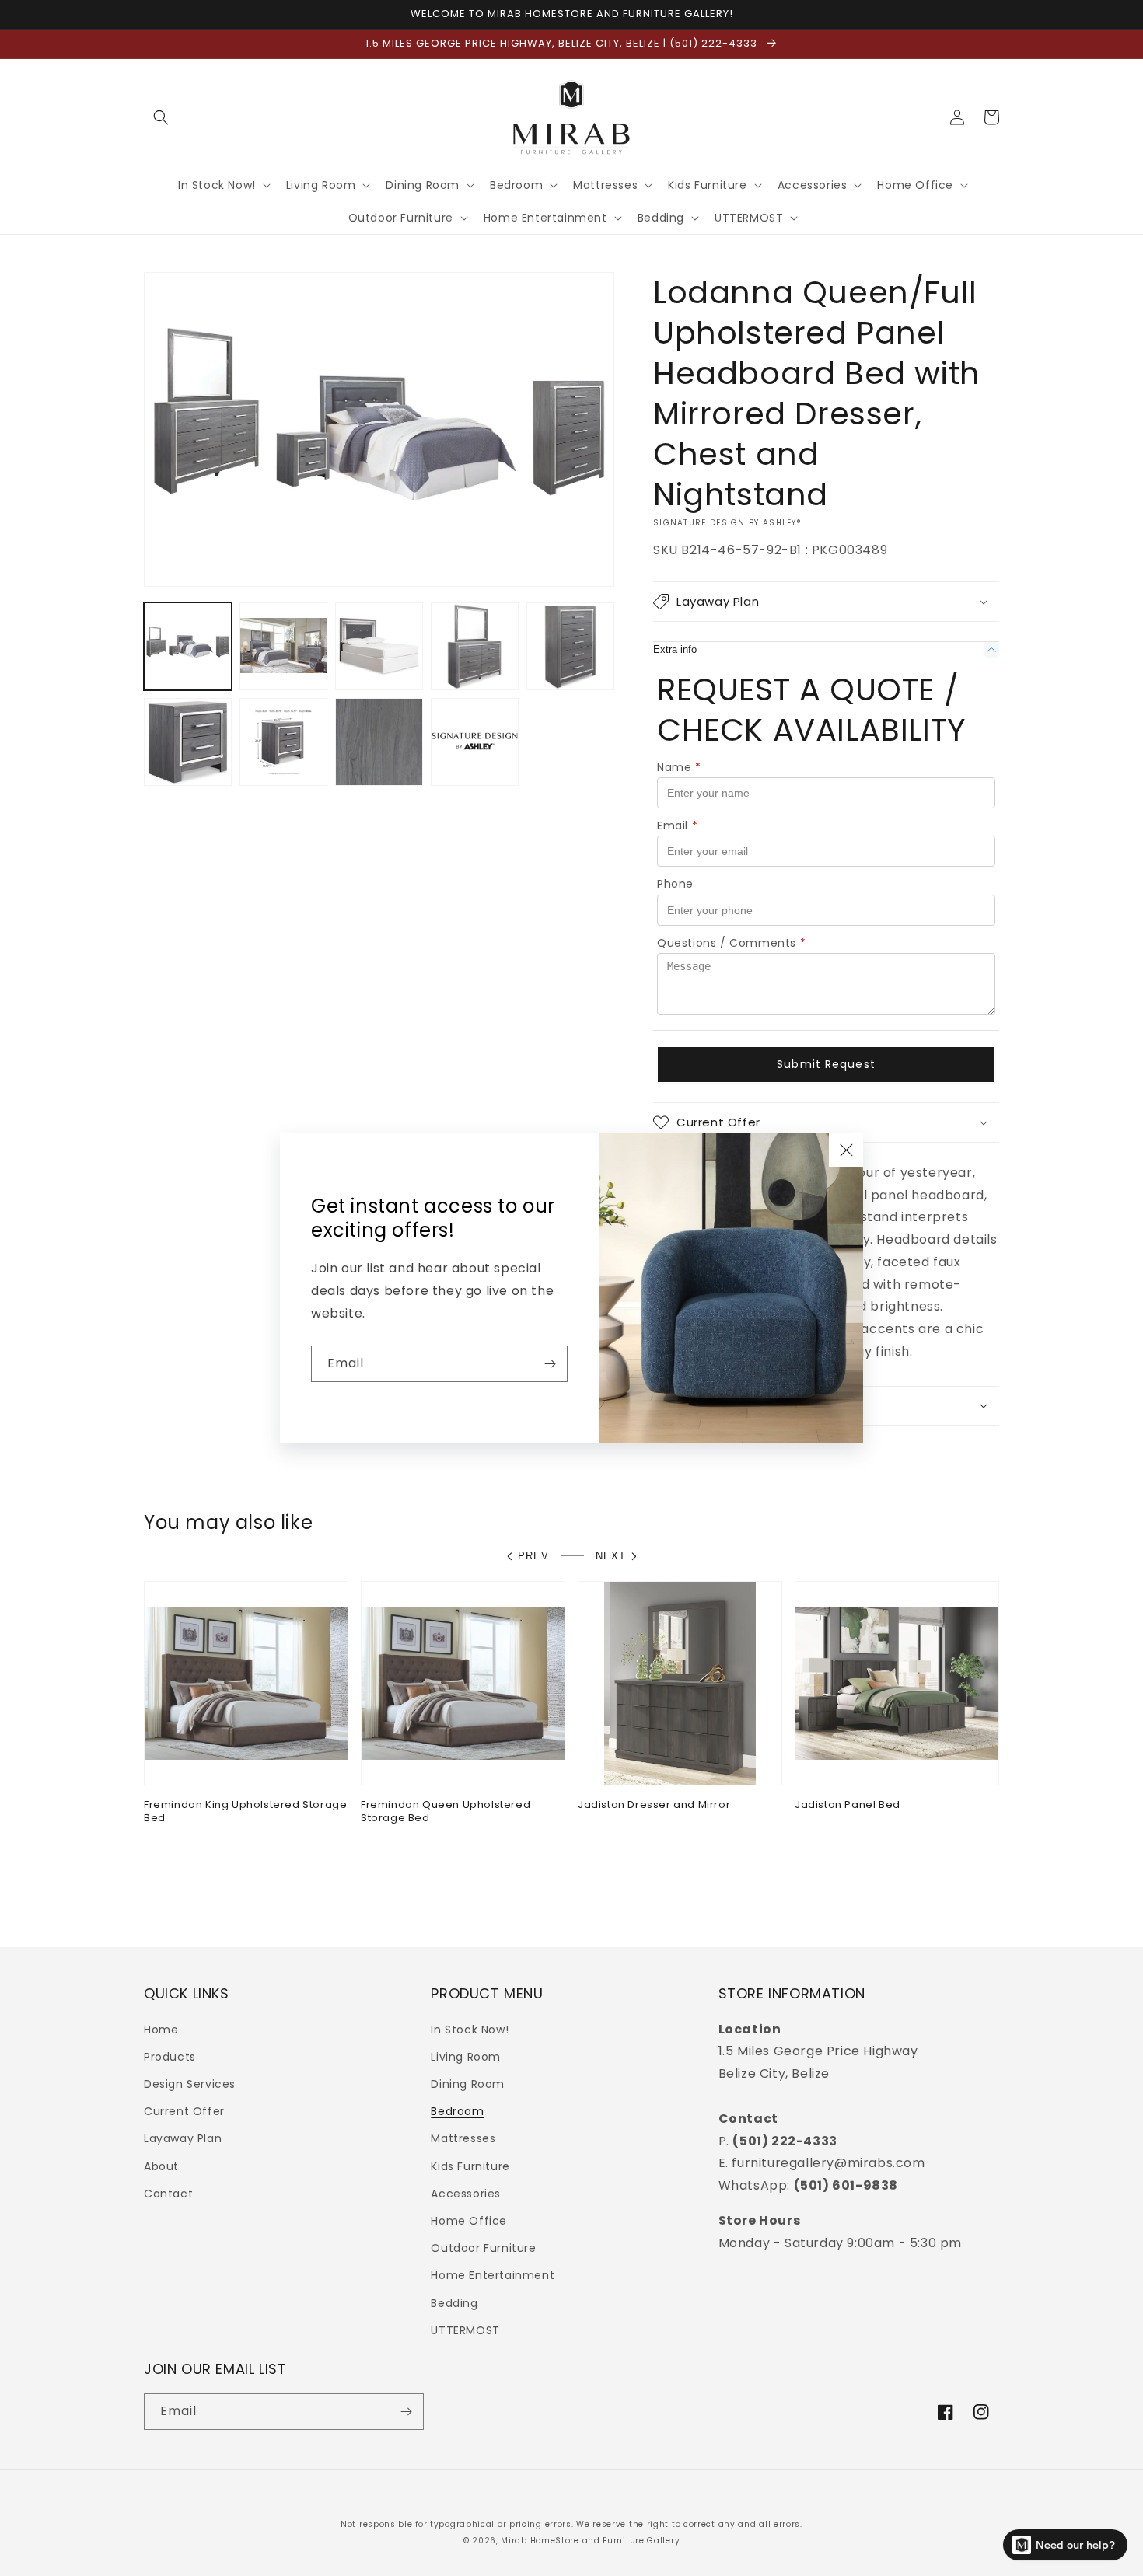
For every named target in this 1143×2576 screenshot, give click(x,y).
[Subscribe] (550, 1364)
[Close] (846, 1150)
